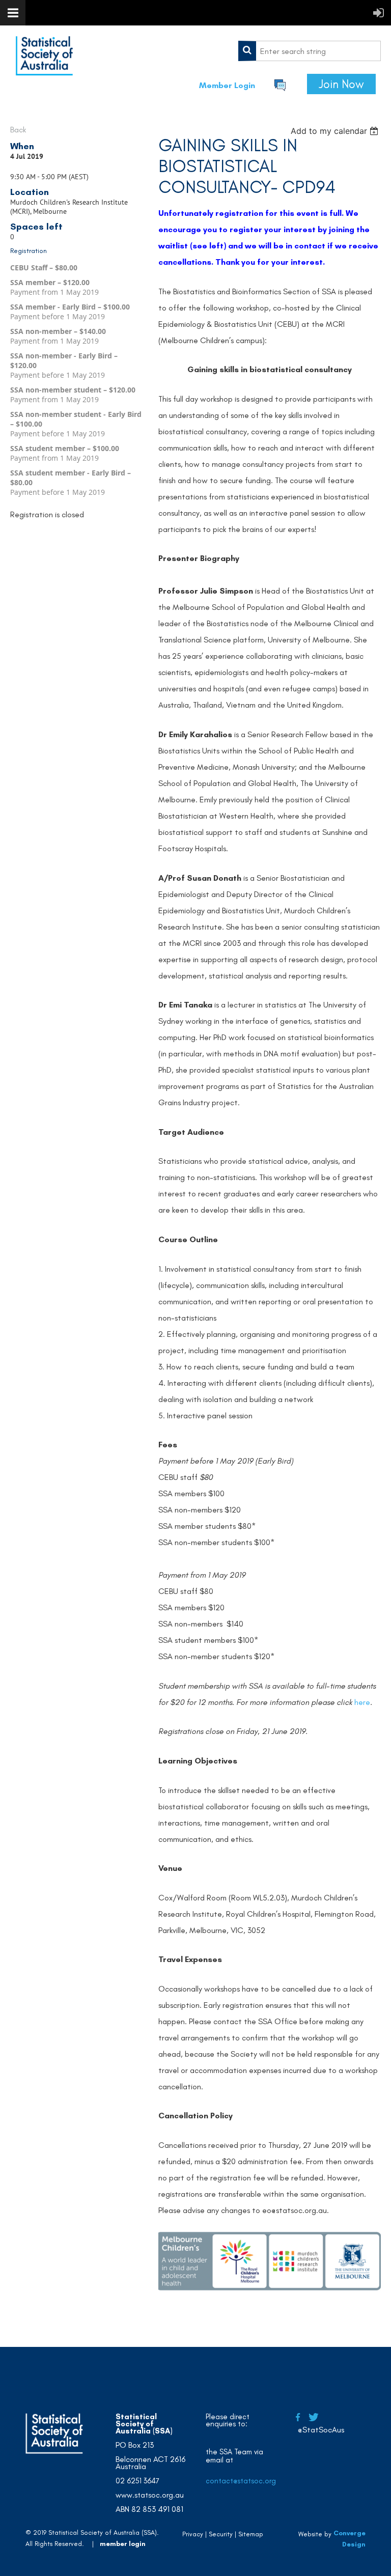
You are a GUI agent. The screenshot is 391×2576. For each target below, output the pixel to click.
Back (18, 130)
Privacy (193, 2534)
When (22, 146)
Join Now (341, 84)
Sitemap (251, 2534)
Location (30, 192)
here (362, 1702)
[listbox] (336, 131)
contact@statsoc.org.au (246, 2481)
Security (221, 2534)
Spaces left (36, 227)
